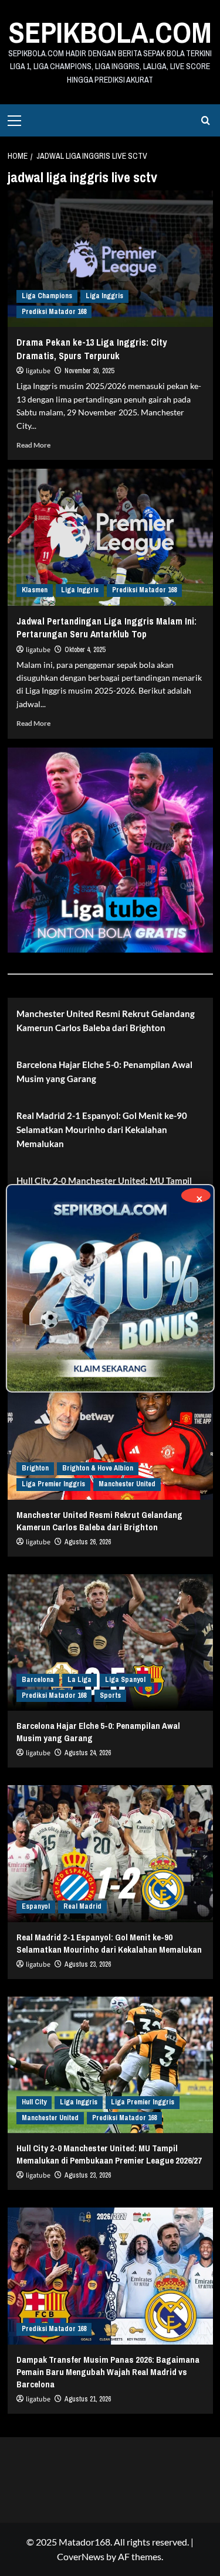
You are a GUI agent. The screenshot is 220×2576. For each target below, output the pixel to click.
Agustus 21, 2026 (88, 2399)
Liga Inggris (104, 296)
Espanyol (36, 1906)
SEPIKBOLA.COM (110, 32)
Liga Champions (47, 296)
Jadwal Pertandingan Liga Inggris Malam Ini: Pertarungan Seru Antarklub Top (106, 627)
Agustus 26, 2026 (88, 1542)
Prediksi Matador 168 (54, 312)
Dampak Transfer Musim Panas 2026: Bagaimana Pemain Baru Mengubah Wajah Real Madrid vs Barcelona (108, 2372)
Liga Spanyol (125, 1680)
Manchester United (127, 1484)
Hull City (34, 2102)
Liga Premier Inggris (53, 1484)
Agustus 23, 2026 (88, 1964)
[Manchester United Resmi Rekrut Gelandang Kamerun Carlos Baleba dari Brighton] (110, 1431)
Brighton (35, 1468)
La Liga (79, 1680)
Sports (110, 1695)
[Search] (206, 120)
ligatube (38, 371)
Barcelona (38, 1680)
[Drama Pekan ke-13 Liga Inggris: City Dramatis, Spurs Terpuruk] (110, 259)
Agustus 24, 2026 (88, 1753)
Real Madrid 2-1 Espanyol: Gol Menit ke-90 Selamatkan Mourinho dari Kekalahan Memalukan (102, 1130)
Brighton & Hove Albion (98, 1468)
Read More (33, 445)
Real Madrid (82, 1906)
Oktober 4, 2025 (85, 650)
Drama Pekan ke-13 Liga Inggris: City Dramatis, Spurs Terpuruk (92, 349)
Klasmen (35, 590)
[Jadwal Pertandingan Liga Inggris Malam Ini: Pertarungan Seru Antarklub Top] (110, 537)
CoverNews (81, 2556)
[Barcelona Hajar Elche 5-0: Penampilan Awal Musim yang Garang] (110, 1642)
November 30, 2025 (89, 371)
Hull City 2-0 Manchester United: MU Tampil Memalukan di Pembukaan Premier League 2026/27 (109, 2154)
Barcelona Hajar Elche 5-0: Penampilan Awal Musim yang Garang (104, 1072)
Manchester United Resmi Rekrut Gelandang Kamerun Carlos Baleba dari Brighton (106, 1021)
